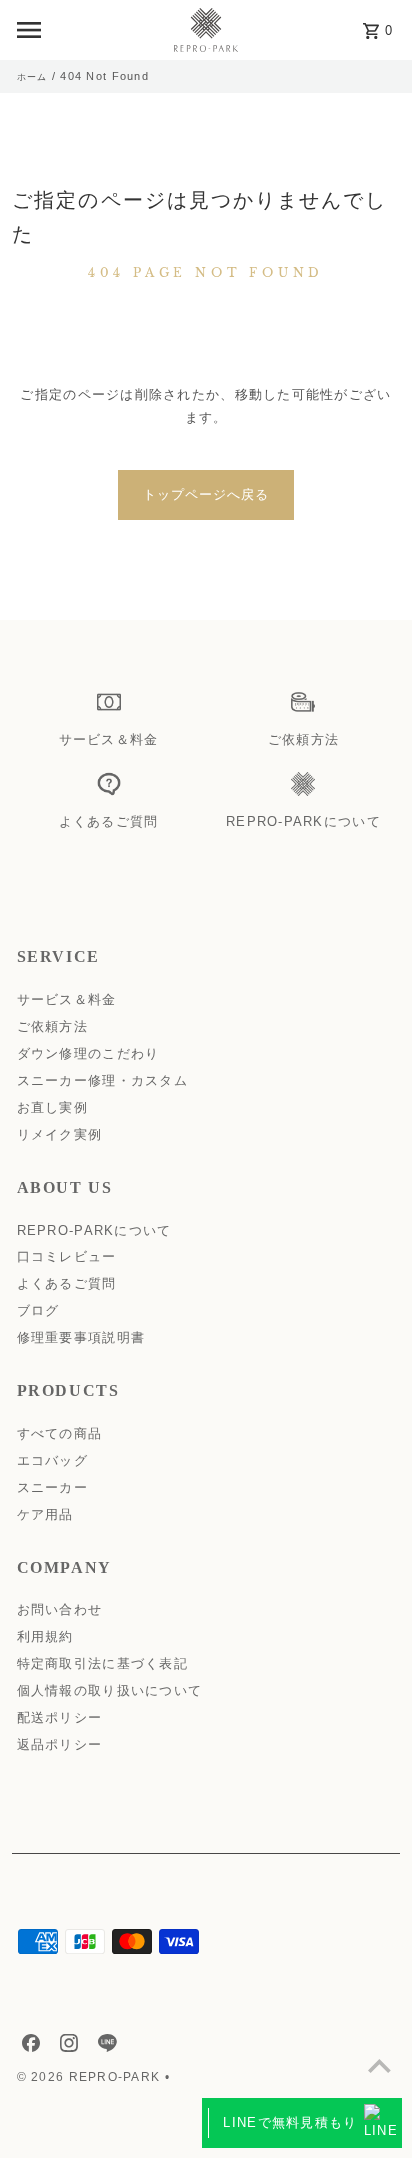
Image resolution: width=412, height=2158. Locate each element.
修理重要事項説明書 (81, 1337)
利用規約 (45, 1636)
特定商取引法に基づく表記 (102, 1663)
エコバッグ (52, 1460)
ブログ (38, 1310)
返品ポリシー (60, 1744)
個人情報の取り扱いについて (110, 1690)
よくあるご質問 (67, 1283)
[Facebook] (28, 2047)
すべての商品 (60, 1433)
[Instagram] (66, 2047)
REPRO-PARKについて (94, 1230)
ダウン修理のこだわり (88, 1053)
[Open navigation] (85, 30)
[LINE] (105, 2047)
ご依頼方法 (52, 1026)
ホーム (32, 77)
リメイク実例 (60, 1134)
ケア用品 (45, 1514)
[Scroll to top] (379, 2065)
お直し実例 (52, 1107)
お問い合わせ (60, 1609)
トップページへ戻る (206, 494)
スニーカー (52, 1487)
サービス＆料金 (67, 999)
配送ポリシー (60, 1717)
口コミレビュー (67, 1256)
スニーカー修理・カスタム (102, 1080)
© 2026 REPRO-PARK (91, 2077)
